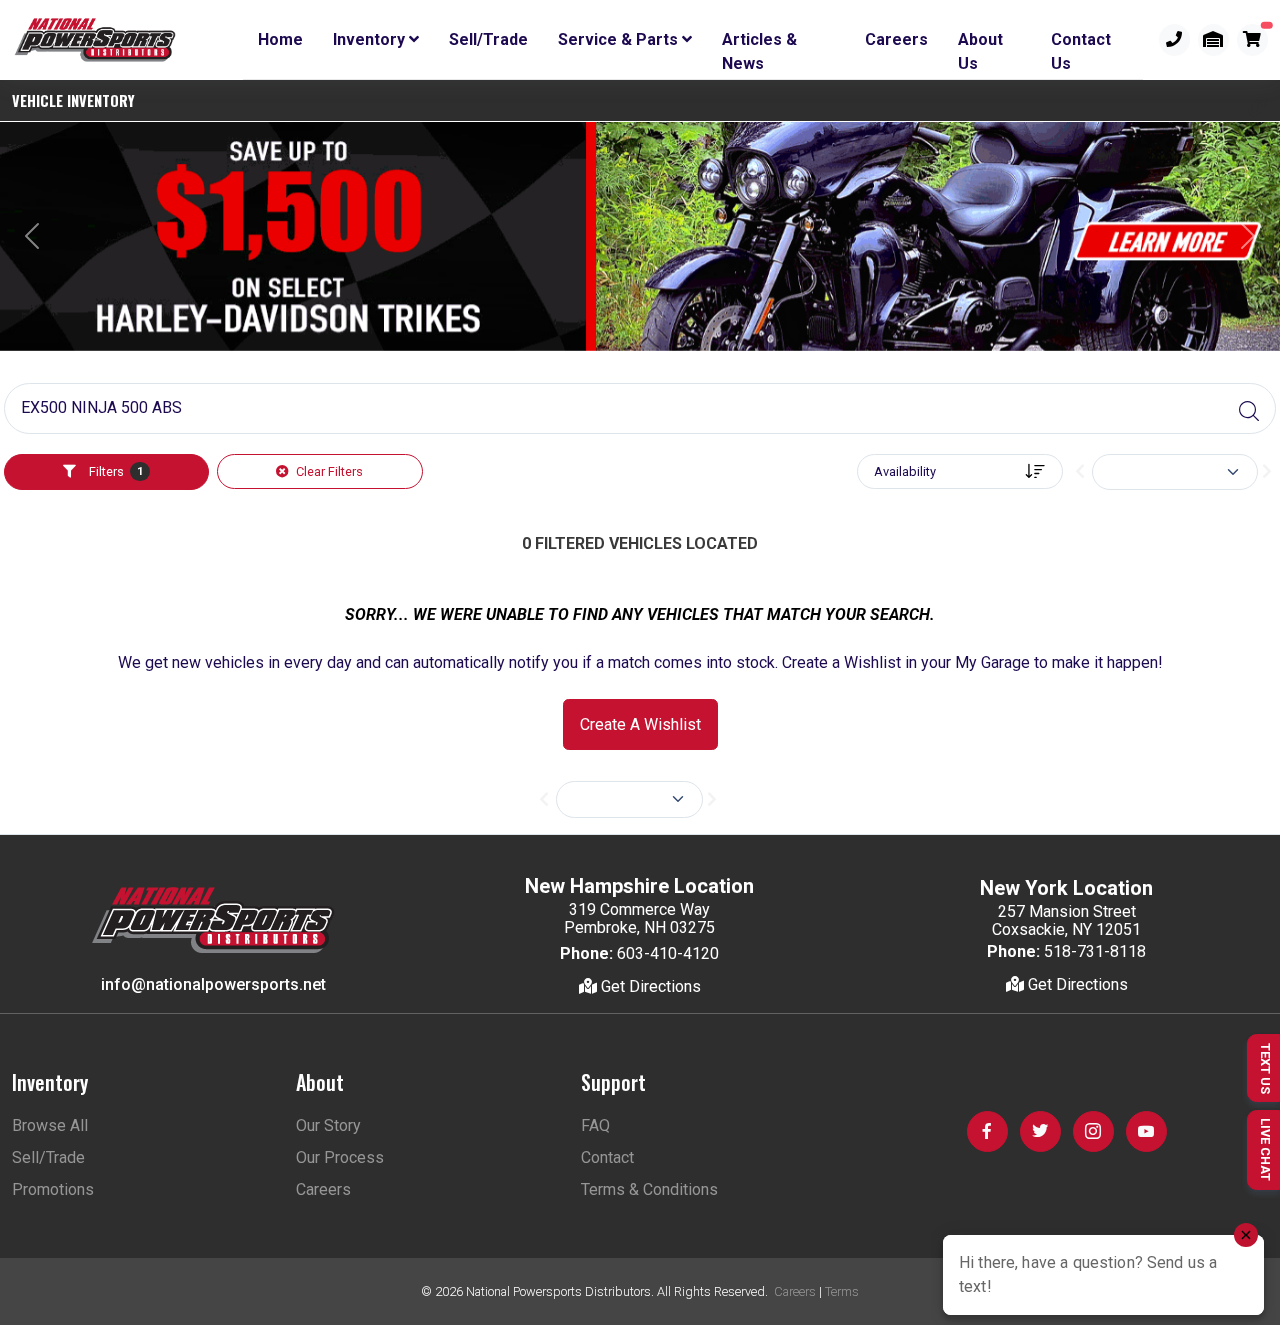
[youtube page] (1146, 1131)
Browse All (50, 1125)
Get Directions (649, 986)
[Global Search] (1249, 412)
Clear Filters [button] (328, 471)
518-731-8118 (1095, 951)
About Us (980, 43)
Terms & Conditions (649, 1189)
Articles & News (759, 43)
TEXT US (1265, 1068)
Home (280, 39)
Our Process (340, 1157)
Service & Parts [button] (620, 39)
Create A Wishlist (640, 724)
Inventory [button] (371, 39)
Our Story (328, 1125)
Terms (842, 1291)
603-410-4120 (668, 953)
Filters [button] (114, 471)
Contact (607, 1157)
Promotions (53, 1189)
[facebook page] (987, 1131)
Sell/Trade (488, 39)
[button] (1258, 107)
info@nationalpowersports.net (213, 984)
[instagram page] (1093, 1131)
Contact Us (1081, 43)
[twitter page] (1040, 1131)
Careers (896, 39)
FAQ (595, 1125)
